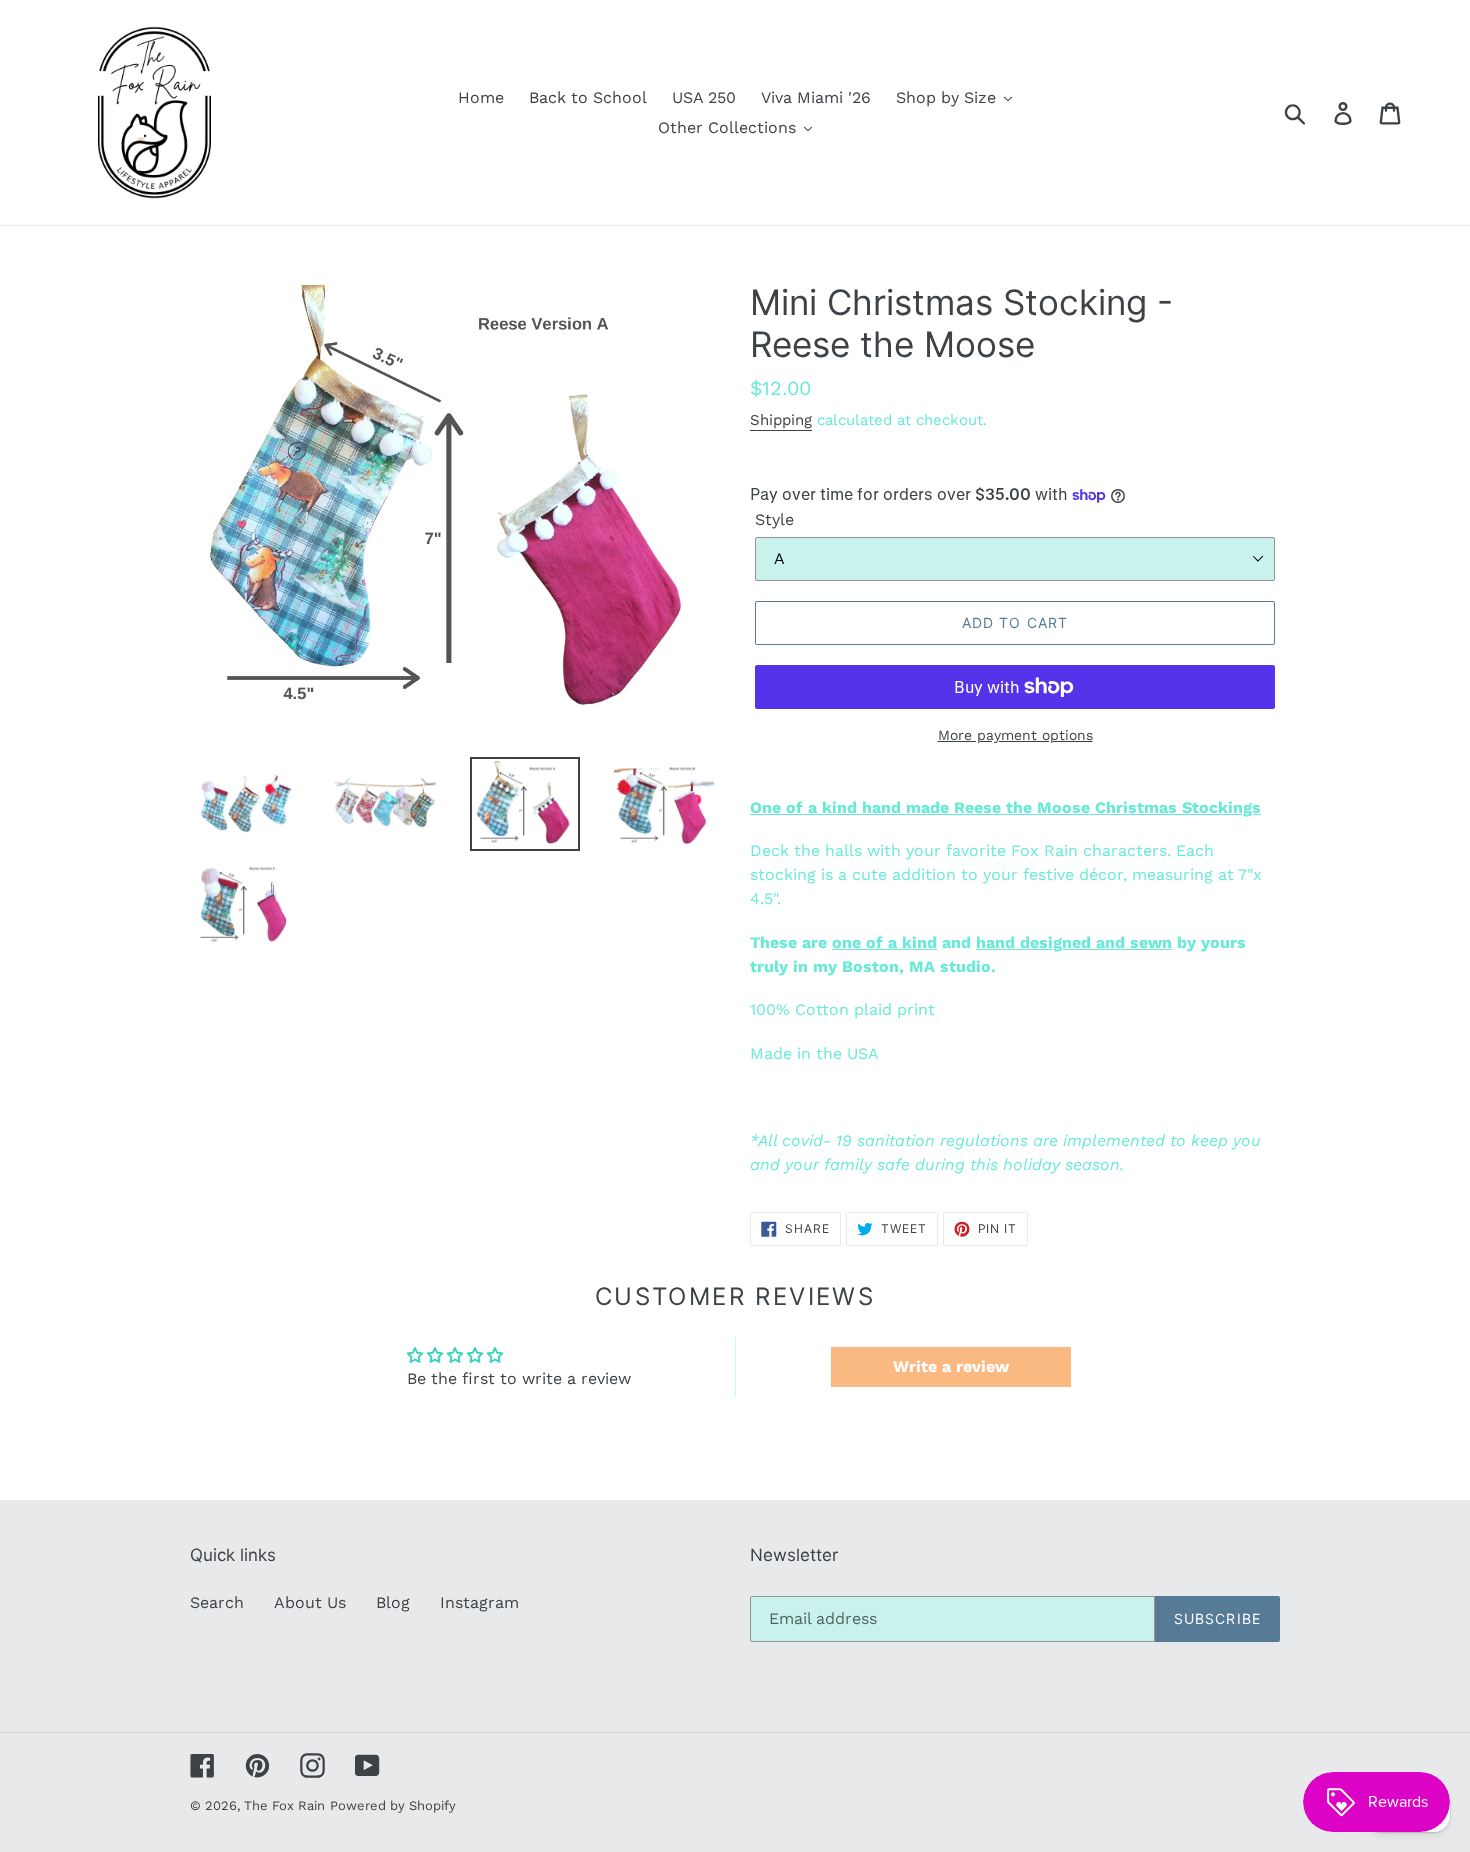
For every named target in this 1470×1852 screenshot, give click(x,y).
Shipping (781, 420)
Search (217, 1602)
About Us (310, 1602)
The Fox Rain (284, 1805)
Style (774, 519)
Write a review (951, 1366)
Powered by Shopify (393, 1805)
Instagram (479, 1602)
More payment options (1015, 735)
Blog (393, 1602)
